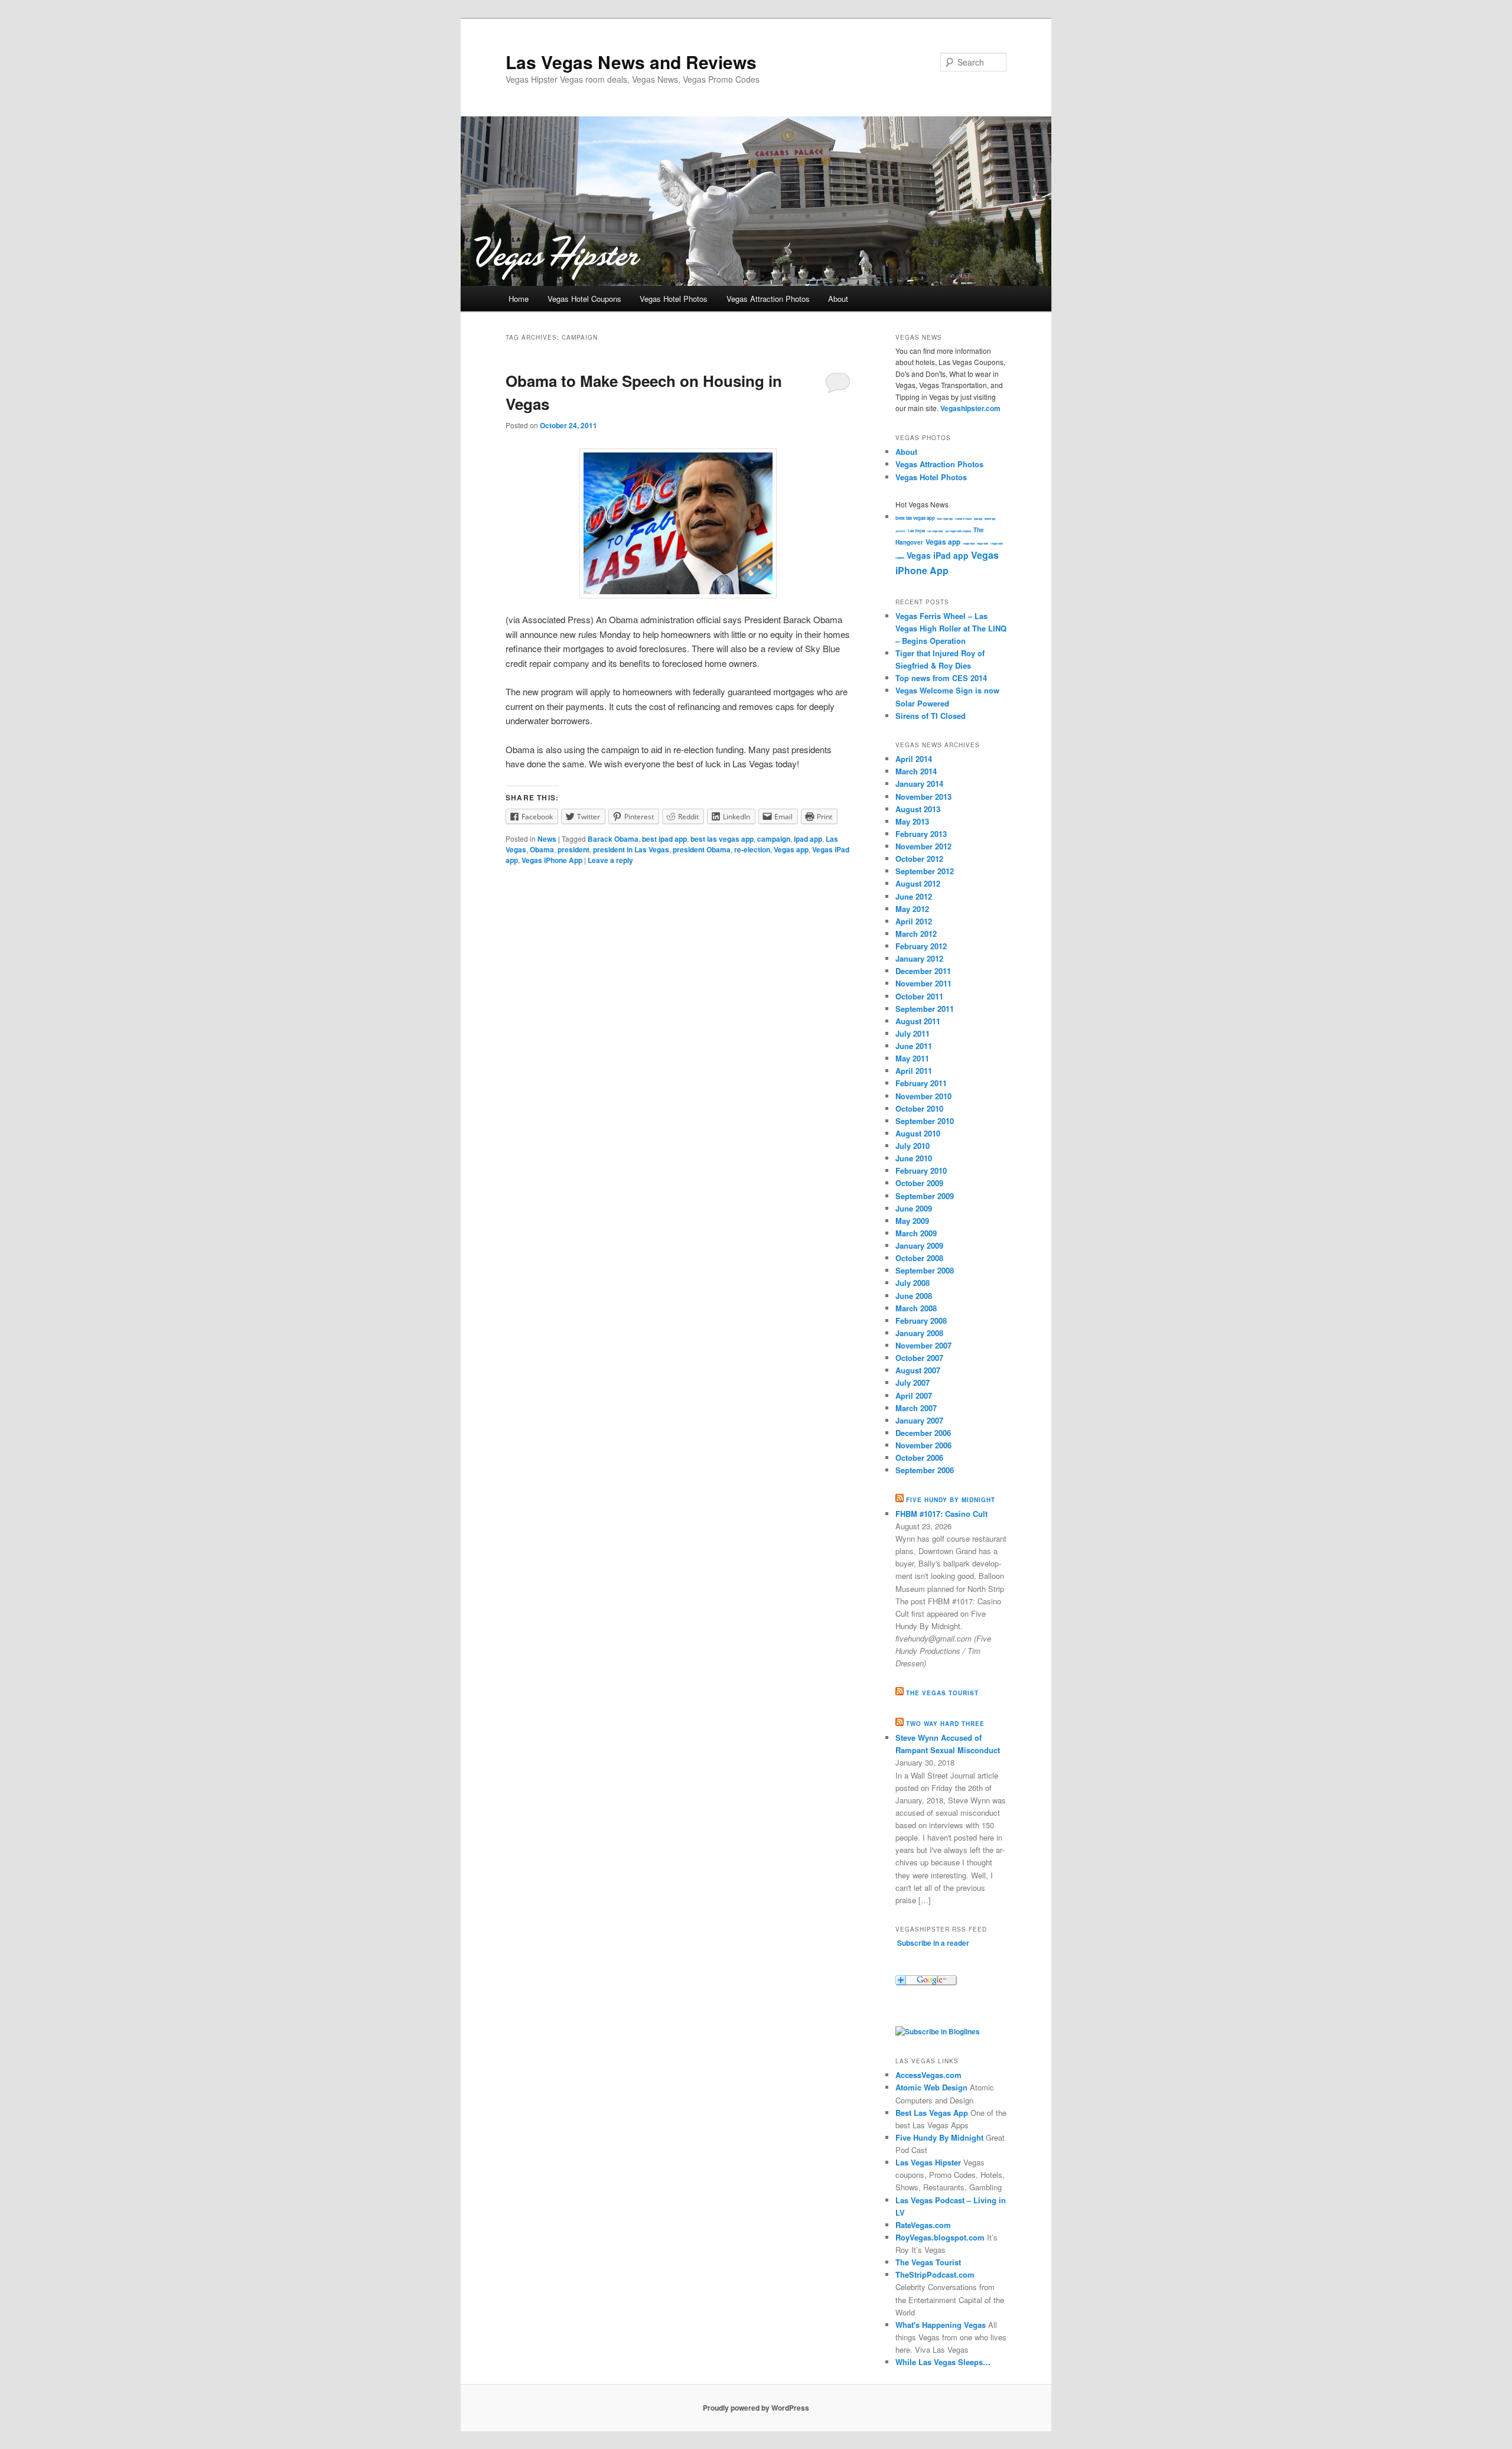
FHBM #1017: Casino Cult (941, 1514)
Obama (542, 849)
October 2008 (919, 1258)
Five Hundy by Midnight (951, 1500)
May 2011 (912, 1058)
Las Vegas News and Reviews (631, 62)
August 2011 (918, 1021)
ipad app (808, 839)
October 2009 (919, 1183)
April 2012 (914, 921)
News (547, 839)
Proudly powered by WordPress (756, 2408)
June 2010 (914, 1158)
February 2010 (921, 1170)
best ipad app (664, 839)
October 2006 (919, 1458)
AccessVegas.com (928, 2075)
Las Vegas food (935, 531)
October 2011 (919, 996)
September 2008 (925, 1270)
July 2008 (913, 1283)
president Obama (702, 849)
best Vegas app (945, 519)
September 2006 (925, 1470)
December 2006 (923, 1433)
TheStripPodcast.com (935, 2274)
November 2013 (923, 797)
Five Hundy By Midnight (939, 2137)
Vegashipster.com (970, 408)
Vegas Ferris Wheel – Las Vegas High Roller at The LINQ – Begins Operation (951, 628)
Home (519, 299)
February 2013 (921, 834)
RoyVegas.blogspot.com (940, 2237)
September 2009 (925, 1196)
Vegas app (791, 849)
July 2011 (913, 1033)
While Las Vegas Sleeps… (943, 2362)
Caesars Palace (963, 519)
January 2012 (919, 958)
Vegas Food (969, 543)
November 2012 (923, 846)
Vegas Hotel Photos (674, 299)
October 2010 (919, 1108)
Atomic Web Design (931, 2087)
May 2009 (912, 1221)
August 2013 (918, 809)
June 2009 (914, 1208)
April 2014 (914, 759)
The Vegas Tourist (942, 1693)
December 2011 (923, 971)
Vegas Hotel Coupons (584, 299)
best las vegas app (722, 839)
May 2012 (912, 909)
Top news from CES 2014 (941, 678)
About (838, 299)
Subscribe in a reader (933, 1943)
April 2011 (914, 1071)
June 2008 (914, 1296)
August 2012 (918, 883)
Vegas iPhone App (552, 860)
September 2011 (925, 1009)
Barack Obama (613, 839)
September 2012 (925, 871)
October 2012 (919, 859)
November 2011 (923, 983)
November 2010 (923, 1096)
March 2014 (916, 771)
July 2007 (913, 1383)
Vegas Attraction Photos (768, 299)
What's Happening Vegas (941, 2325)
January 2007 (919, 1420)
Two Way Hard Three (945, 1724)
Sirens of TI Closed (931, 716)
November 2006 (923, 1445)
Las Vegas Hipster (928, 2162)
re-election (752, 849)
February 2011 (921, 1083)
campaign (774, 839)
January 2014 (919, 784)
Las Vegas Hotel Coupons (958, 531)
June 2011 (914, 1046)
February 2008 (921, 1320)
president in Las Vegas (631, 849)
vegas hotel (983, 543)
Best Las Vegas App (932, 2113)
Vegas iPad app (938, 555)
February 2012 (921, 946)
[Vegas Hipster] (938, 2031)
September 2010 (925, 1121)
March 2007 (916, 1408)
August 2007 (918, 1370)
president (573, 849)
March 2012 (916, 934)
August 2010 (918, 1133)
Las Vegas (916, 531)
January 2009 (919, 1245)
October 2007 (919, 1358)
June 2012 (914, 896)
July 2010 (913, 1146)
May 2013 (912, 821)
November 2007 (923, 1345)
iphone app (990, 519)
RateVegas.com (923, 2225)
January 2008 (919, 1333)
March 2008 (916, 1308)
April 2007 (914, 1396)
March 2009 (916, 1233)
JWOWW (900, 531)
